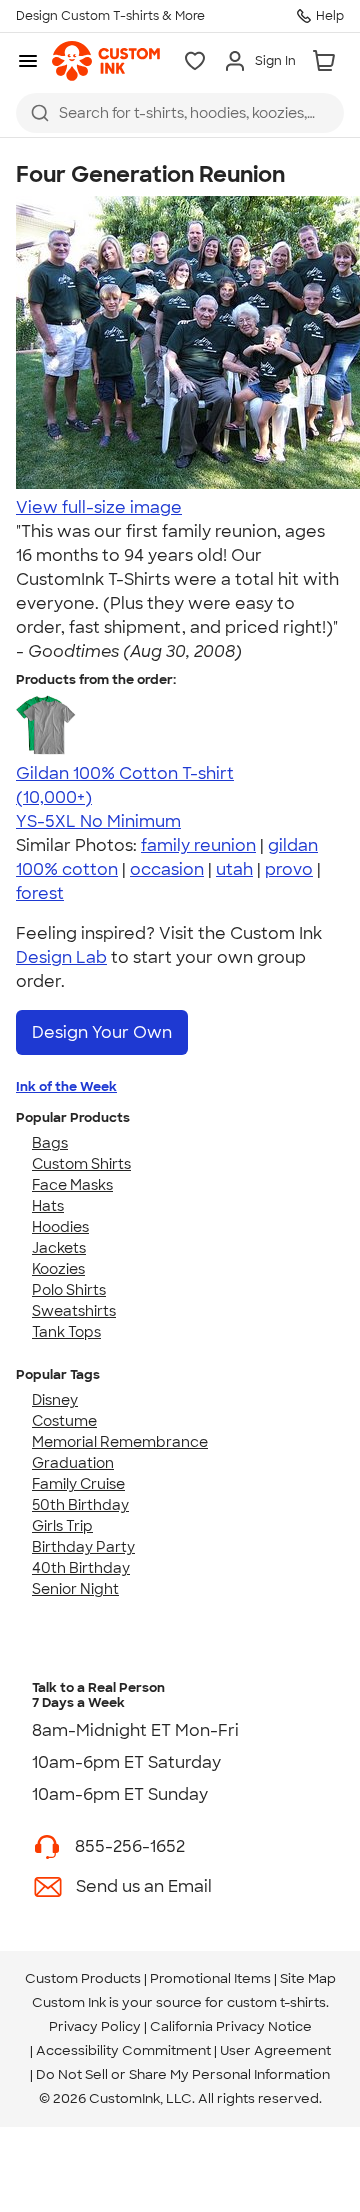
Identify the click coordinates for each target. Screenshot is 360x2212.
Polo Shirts (69, 1290)
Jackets (59, 1248)
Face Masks (72, 1185)
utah (234, 869)
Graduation (73, 1463)
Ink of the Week (66, 1086)
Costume (64, 1421)
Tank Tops (66, 1332)
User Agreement (275, 2050)
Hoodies (60, 1227)
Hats (48, 1206)
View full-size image (99, 507)
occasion (167, 869)
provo (289, 869)
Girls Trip (62, 1526)
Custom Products (83, 1978)
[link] (106, 61)
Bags (50, 1143)
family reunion (198, 845)
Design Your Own (102, 1032)
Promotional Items (210, 1978)
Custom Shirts (81, 1164)
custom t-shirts (276, 2002)
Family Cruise (78, 1484)
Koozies (58, 1269)
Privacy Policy (95, 2026)
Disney (55, 1400)
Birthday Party (83, 1547)
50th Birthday (80, 1505)
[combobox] (180, 113)
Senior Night (75, 1589)
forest (40, 893)
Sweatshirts (74, 1311)
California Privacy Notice (231, 2026)
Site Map (308, 1978)
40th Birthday (81, 1568)
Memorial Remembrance (120, 1442)
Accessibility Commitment (123, 2050)
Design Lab (61, 957)
